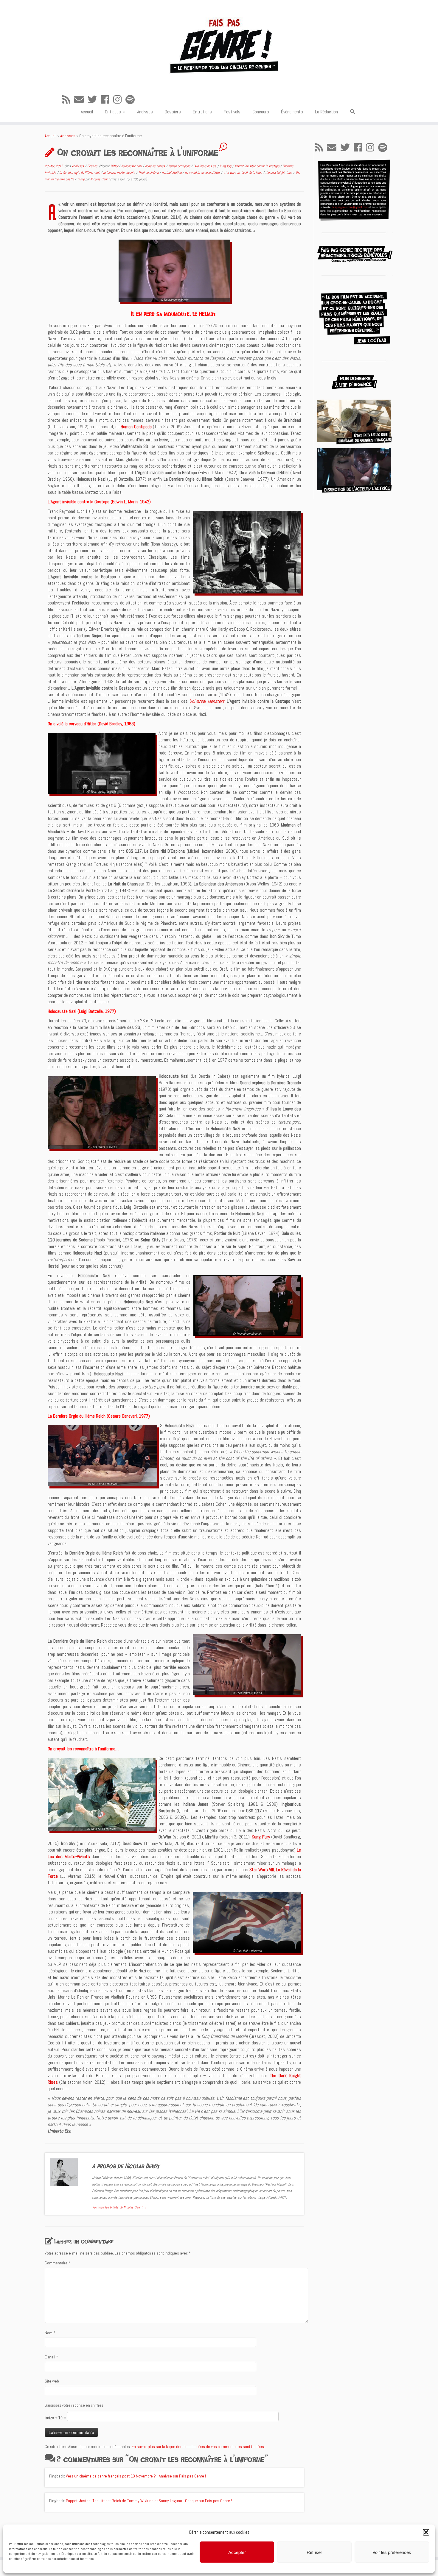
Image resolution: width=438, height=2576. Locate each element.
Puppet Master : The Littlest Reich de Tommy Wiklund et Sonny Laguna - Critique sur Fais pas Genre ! (149, 2501)
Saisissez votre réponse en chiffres (74, 2405)
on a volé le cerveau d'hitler (203, 173)
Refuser (314, 2552)
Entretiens (202, 112)
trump (81, 179)
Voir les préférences (392, 2552)
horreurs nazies (156, 166)
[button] (426, 2532)
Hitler (115, 166)
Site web (52, 2381)
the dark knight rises (279, 173)
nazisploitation (172, 173)
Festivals (232, 112)
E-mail (51, 2357)
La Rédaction (326, 112)
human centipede (180, 166)
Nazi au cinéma (149, 173)
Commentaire (58, 2263)
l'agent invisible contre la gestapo (257, 166)
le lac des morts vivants (120, 173)
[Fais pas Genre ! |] (219, 45)
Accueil (87, 112)
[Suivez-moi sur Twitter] (94, 100)
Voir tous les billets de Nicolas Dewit (119, 2207)
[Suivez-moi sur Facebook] (107, 100)
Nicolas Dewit (100, 179)
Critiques (114, 112)
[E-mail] (81, 100)
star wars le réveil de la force (243, 173)
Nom (50, 2333)
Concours (261, 112)
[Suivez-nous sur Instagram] (119, 100)
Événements (292, 112)
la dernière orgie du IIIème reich (80, 173)
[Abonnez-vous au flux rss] (68, 100)
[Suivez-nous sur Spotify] (132, 100)
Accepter (237, 2552)
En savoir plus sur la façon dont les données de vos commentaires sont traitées (198, 2447)
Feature (93, 166)
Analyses (145, 112)
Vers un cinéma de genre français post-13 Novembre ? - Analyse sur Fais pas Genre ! (136, 2476)
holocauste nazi (132, 166)
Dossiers (173, 112)
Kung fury (226, 166)
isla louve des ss (205, 166)
